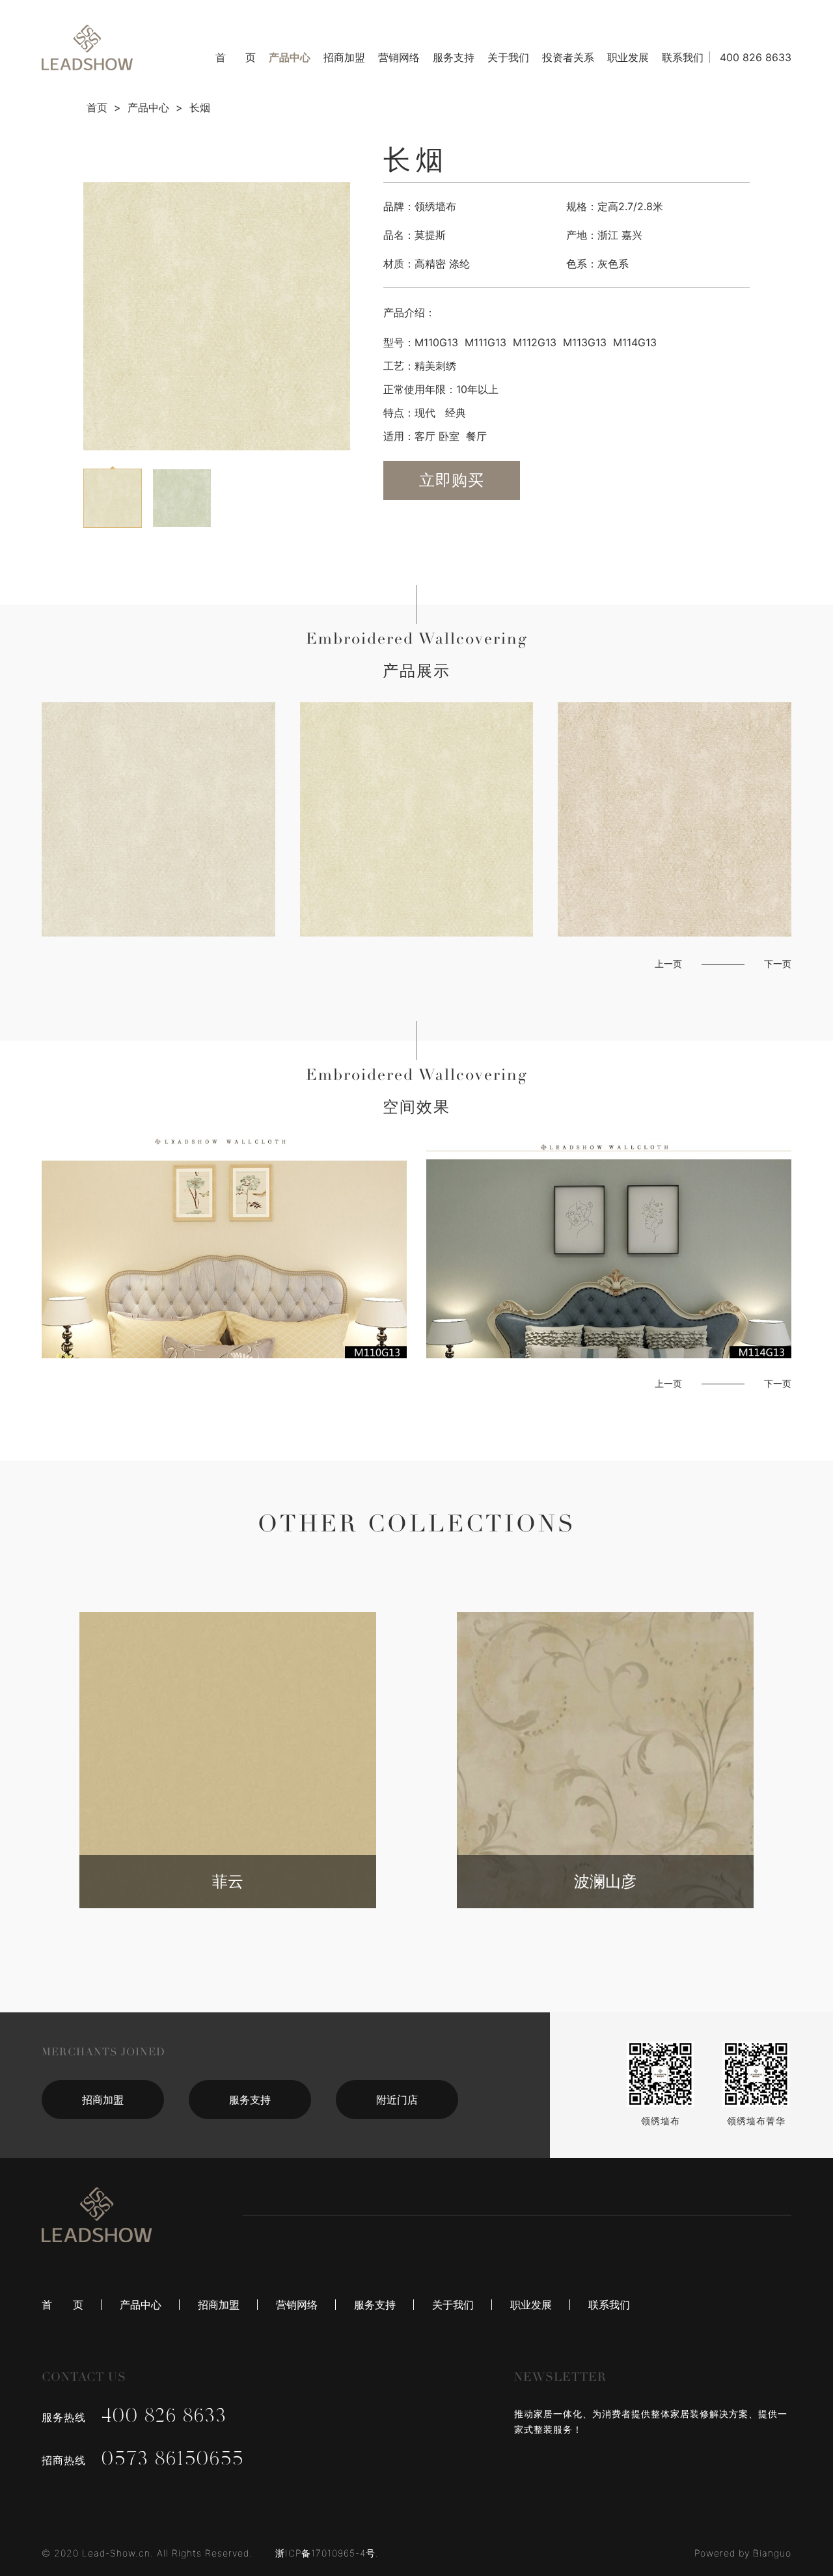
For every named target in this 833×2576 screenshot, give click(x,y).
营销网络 (399, 57)
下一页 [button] (778, 964)
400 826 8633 (756, 57)
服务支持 (454, 57)
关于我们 (508, 57)
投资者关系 (568, 57)
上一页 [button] (668, 964)
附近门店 (397, 2100)
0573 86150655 (173, 2460)
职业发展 (628, 57)
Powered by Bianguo (743, 2553)
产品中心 (290, 57)
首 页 (236, 57)
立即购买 (452, 480)
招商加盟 (344, 57)
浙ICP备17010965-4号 (325, 2553)
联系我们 (683, 57)
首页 (97, 107)
